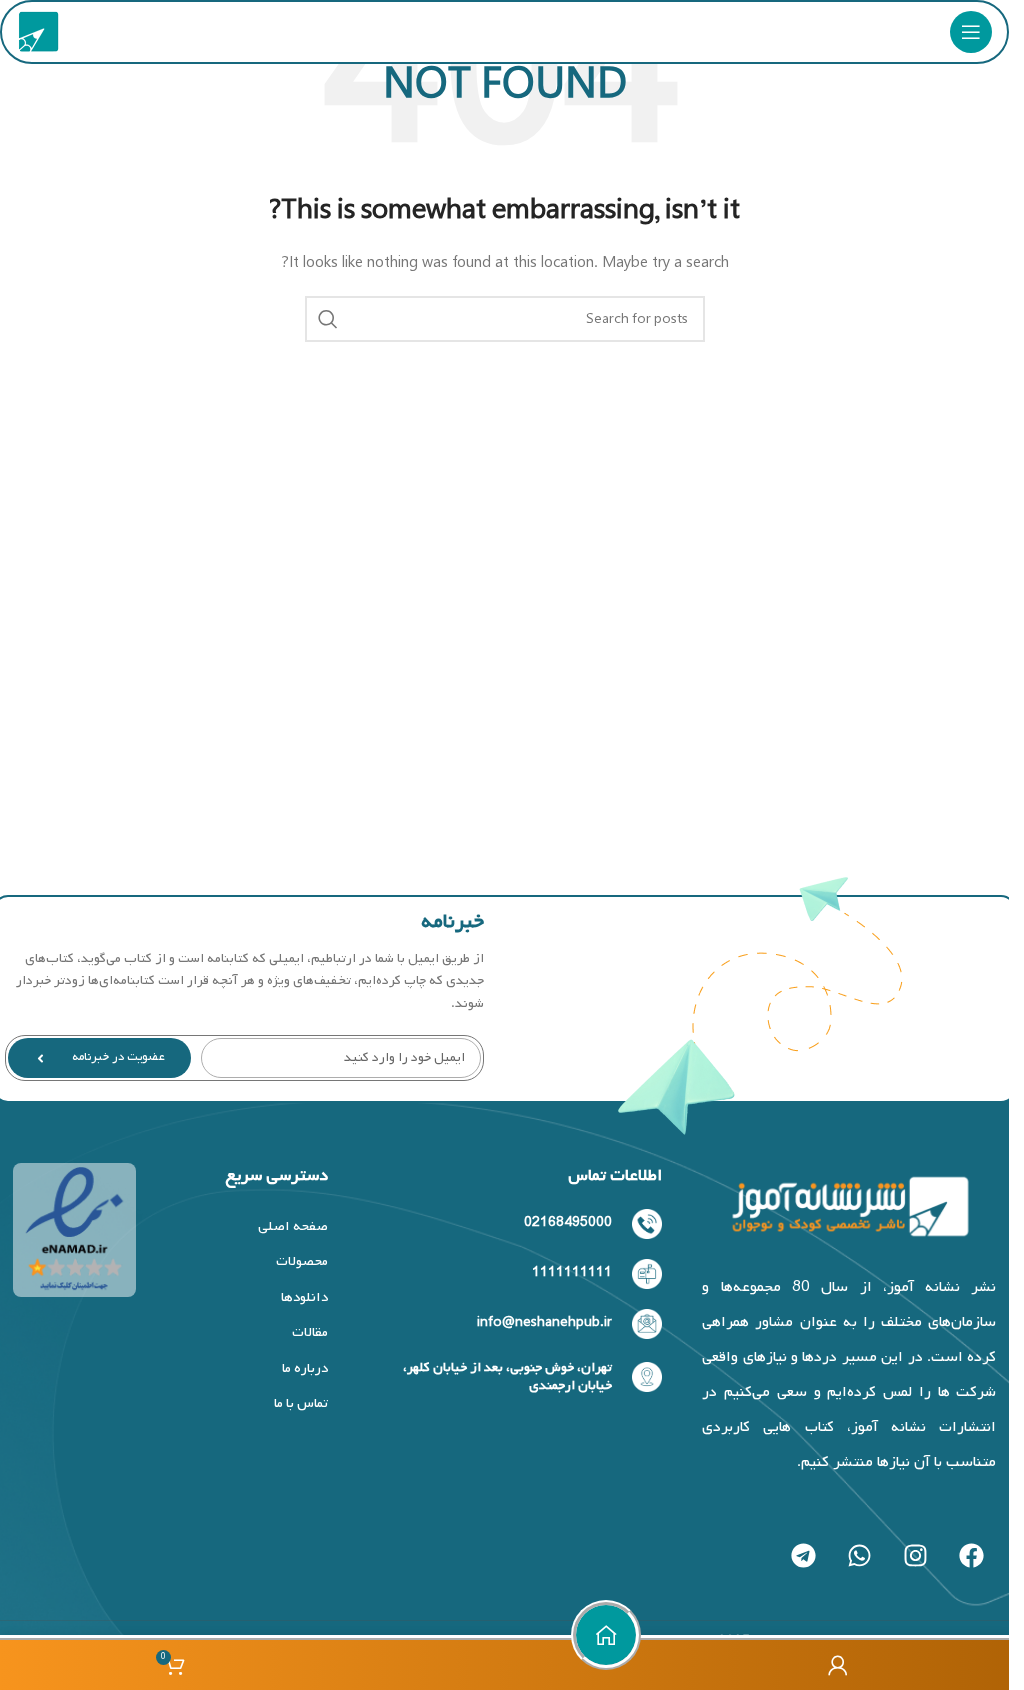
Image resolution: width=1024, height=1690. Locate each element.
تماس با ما (301, 1403)
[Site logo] (39, 32)
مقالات (310, 1332)
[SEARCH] (328, 319)
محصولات (302, 1261)
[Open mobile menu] (971, 32)
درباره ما (305, 1368)
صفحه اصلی (293, 1226)
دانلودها (304, 1297)
